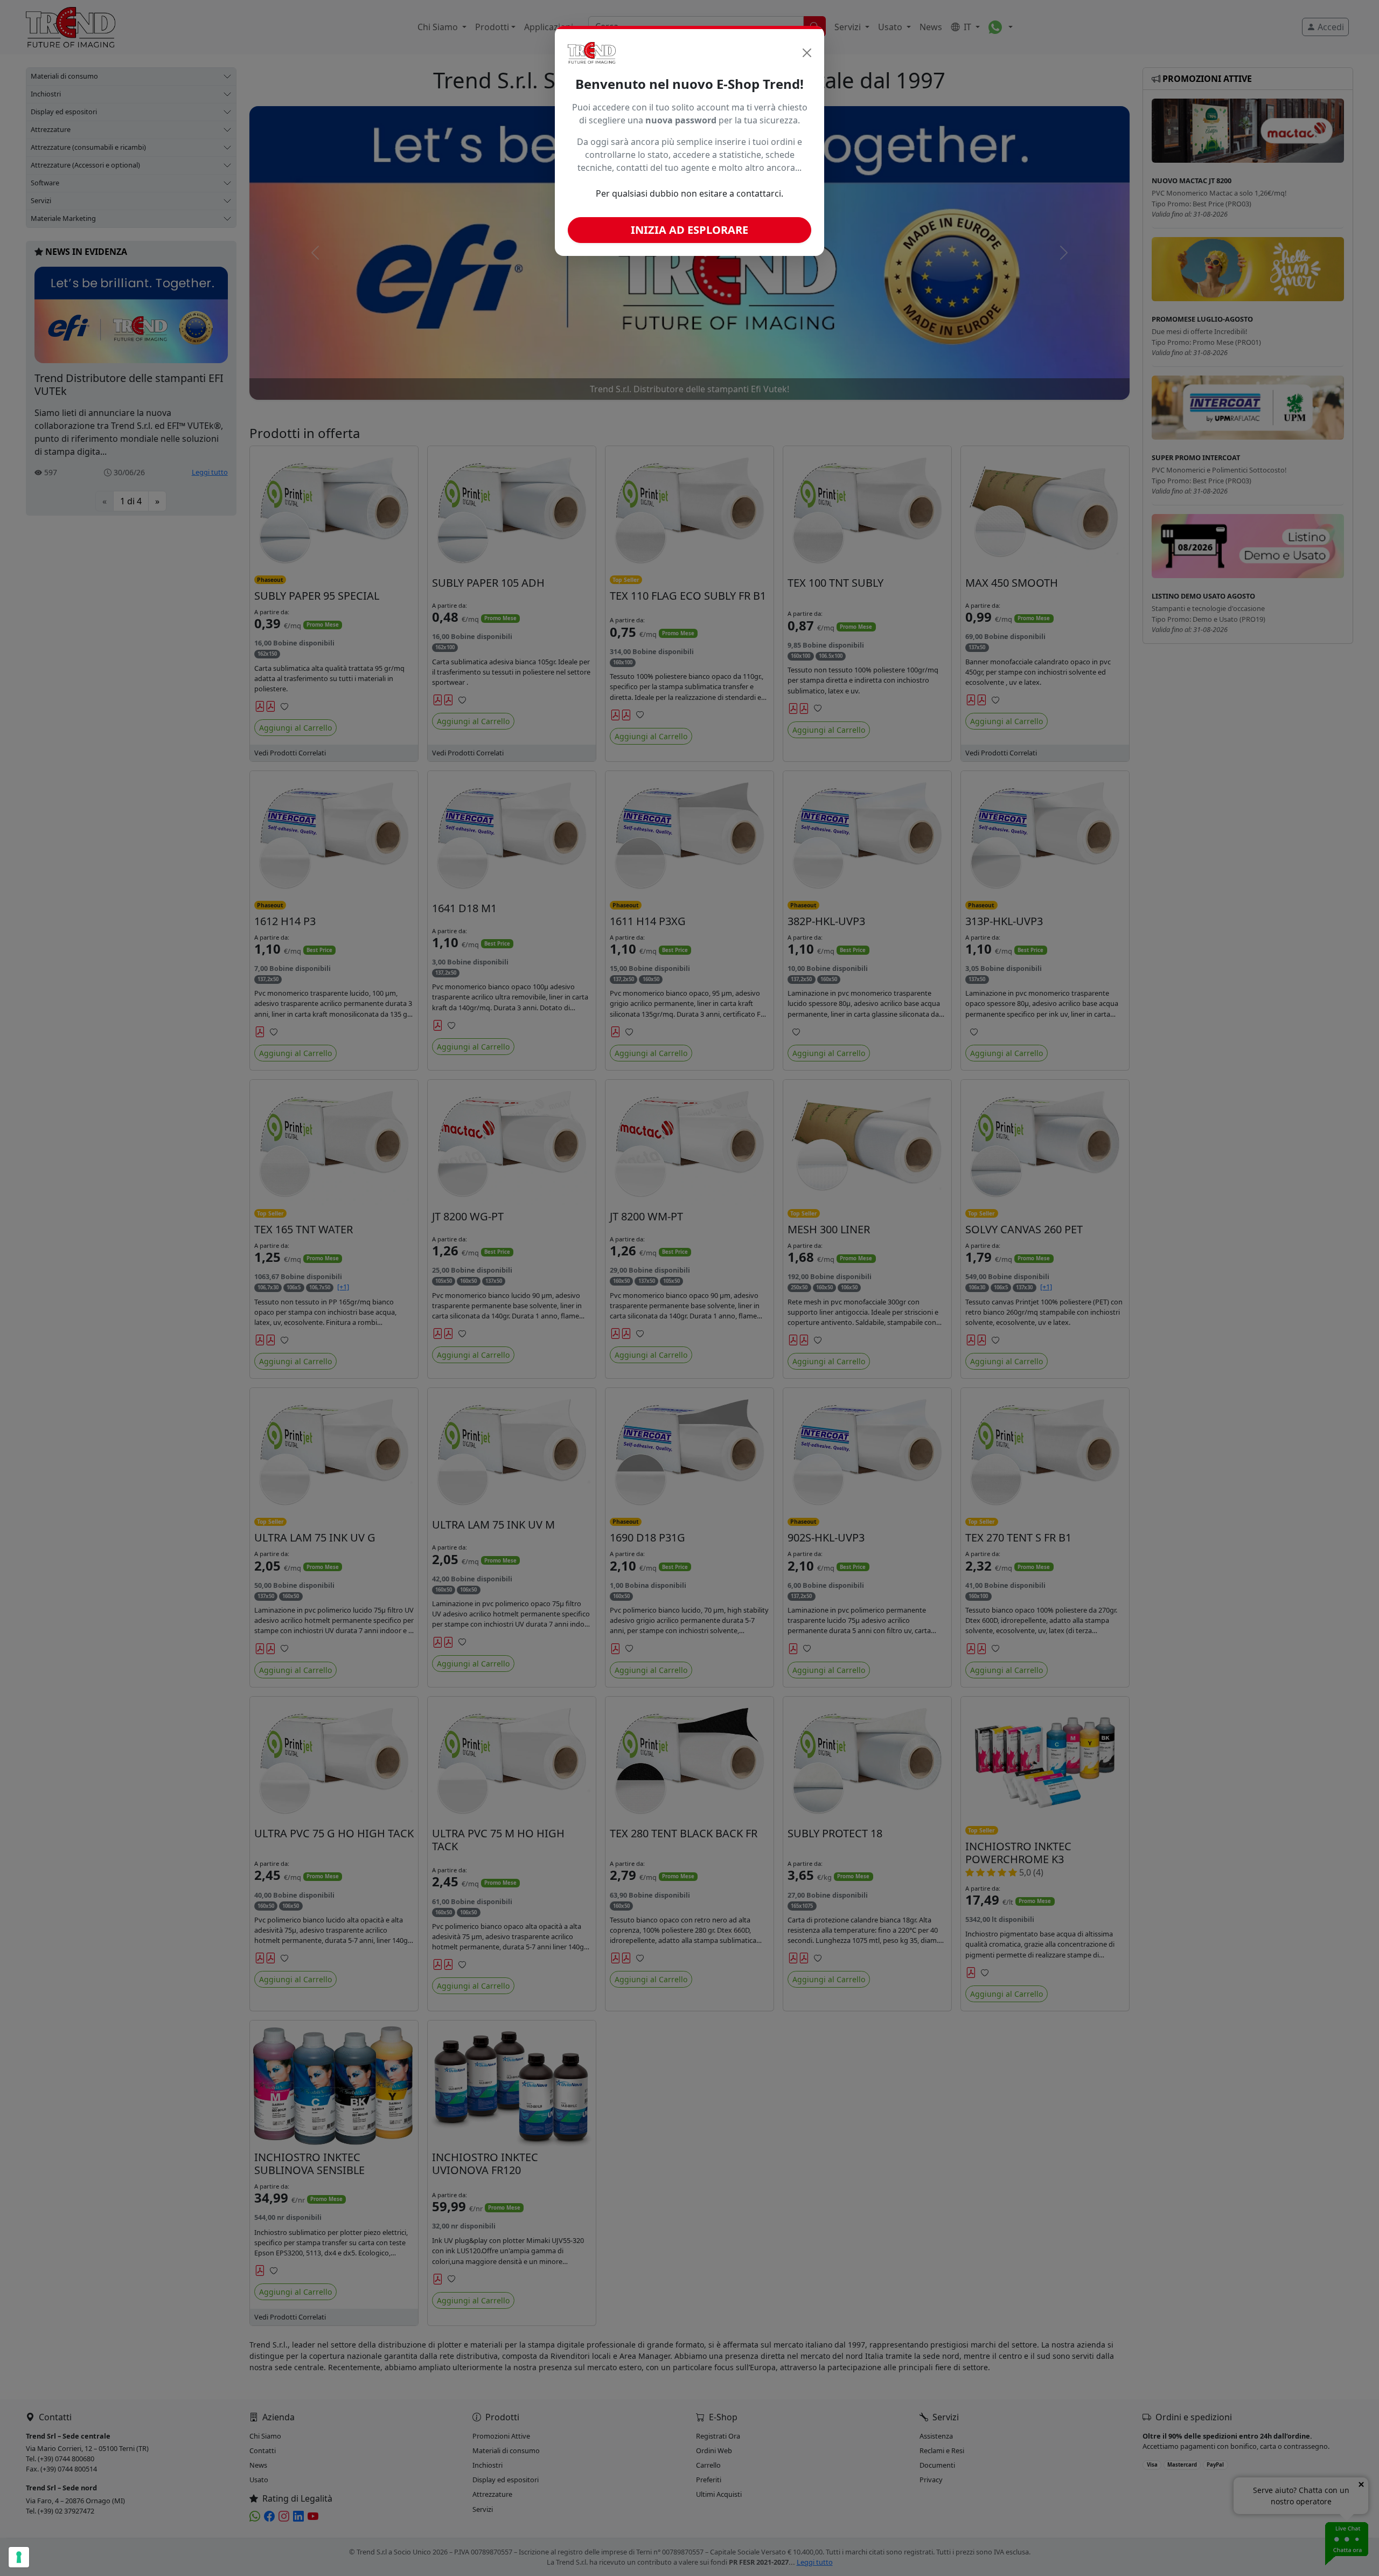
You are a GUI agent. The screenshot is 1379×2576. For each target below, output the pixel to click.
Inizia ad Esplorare (689, 230)
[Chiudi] (807, 53)
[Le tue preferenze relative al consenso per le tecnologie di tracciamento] (19, 2557)
